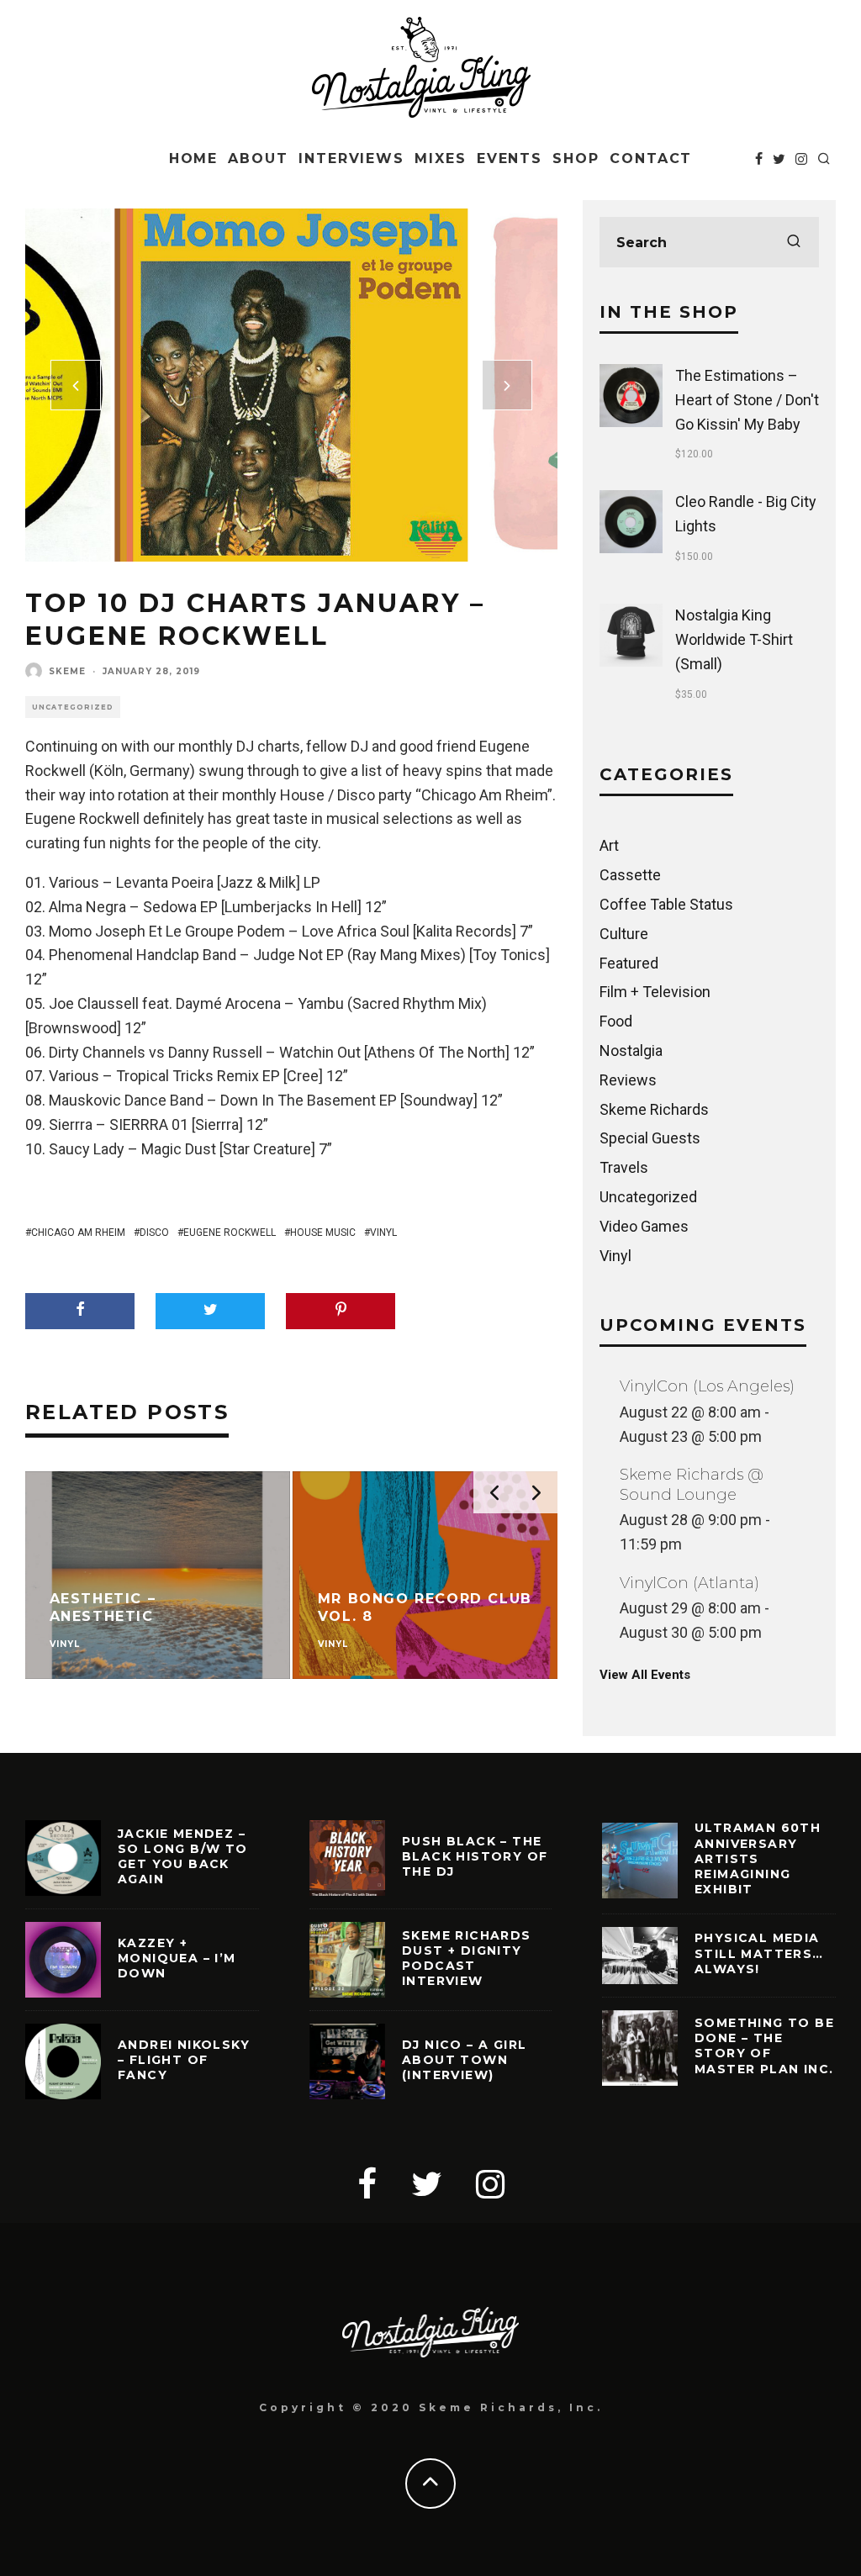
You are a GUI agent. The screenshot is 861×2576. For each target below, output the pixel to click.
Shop (576, 158)
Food (616, 1021)
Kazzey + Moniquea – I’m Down (177, 1958)
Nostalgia (631, 1050)
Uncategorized (73, 707)
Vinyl (383, 1233)
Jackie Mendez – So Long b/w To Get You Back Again (183, 1857)
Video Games (644, 1226)
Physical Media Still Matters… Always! (759, 1953)
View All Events (645, 1675)
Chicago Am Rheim (78, 1233)
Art (609, 845)
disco (154, 1233)
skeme (67, 671)
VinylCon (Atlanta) (689, 1583)
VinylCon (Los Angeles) (707, 1386)
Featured (629, 963)
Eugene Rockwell (230, 1233)
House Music (323, 1233)
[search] (794, 242)
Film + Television (655, 992)
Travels (624, 1167)
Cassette (630, 875)
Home (194, 158)
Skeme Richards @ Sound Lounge (692, 1484)
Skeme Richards (654, 1109)
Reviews (628, 1080)
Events (510, 158)
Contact (651, 158)
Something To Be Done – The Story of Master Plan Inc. (764, 2046)
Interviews (351, 158)
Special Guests (650, 1138)
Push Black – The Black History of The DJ (475, 1856)
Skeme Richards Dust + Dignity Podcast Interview (467, 1958)
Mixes (441, 158)
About (258, 158)
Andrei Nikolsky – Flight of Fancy (184, 2060)
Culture (624, 934)
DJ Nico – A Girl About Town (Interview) (464, 2060)
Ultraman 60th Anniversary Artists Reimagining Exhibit (758, 1858)
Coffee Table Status (666, 904)
